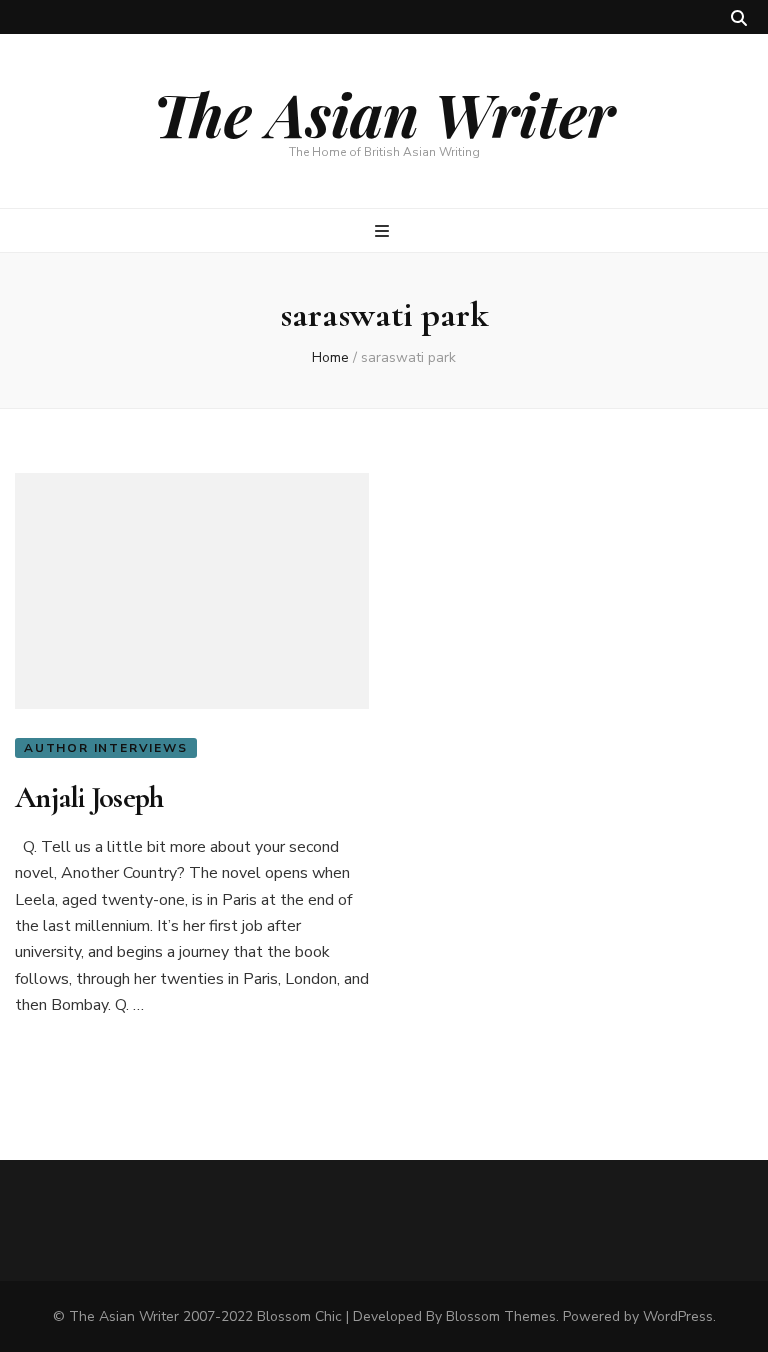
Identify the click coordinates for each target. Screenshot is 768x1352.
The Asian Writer (384, 113)
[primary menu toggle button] (384, 231)
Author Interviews (106, 748)
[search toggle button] (739, 18)
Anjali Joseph (89, 797)
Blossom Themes (501, 1316)
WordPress (678, 1316)
